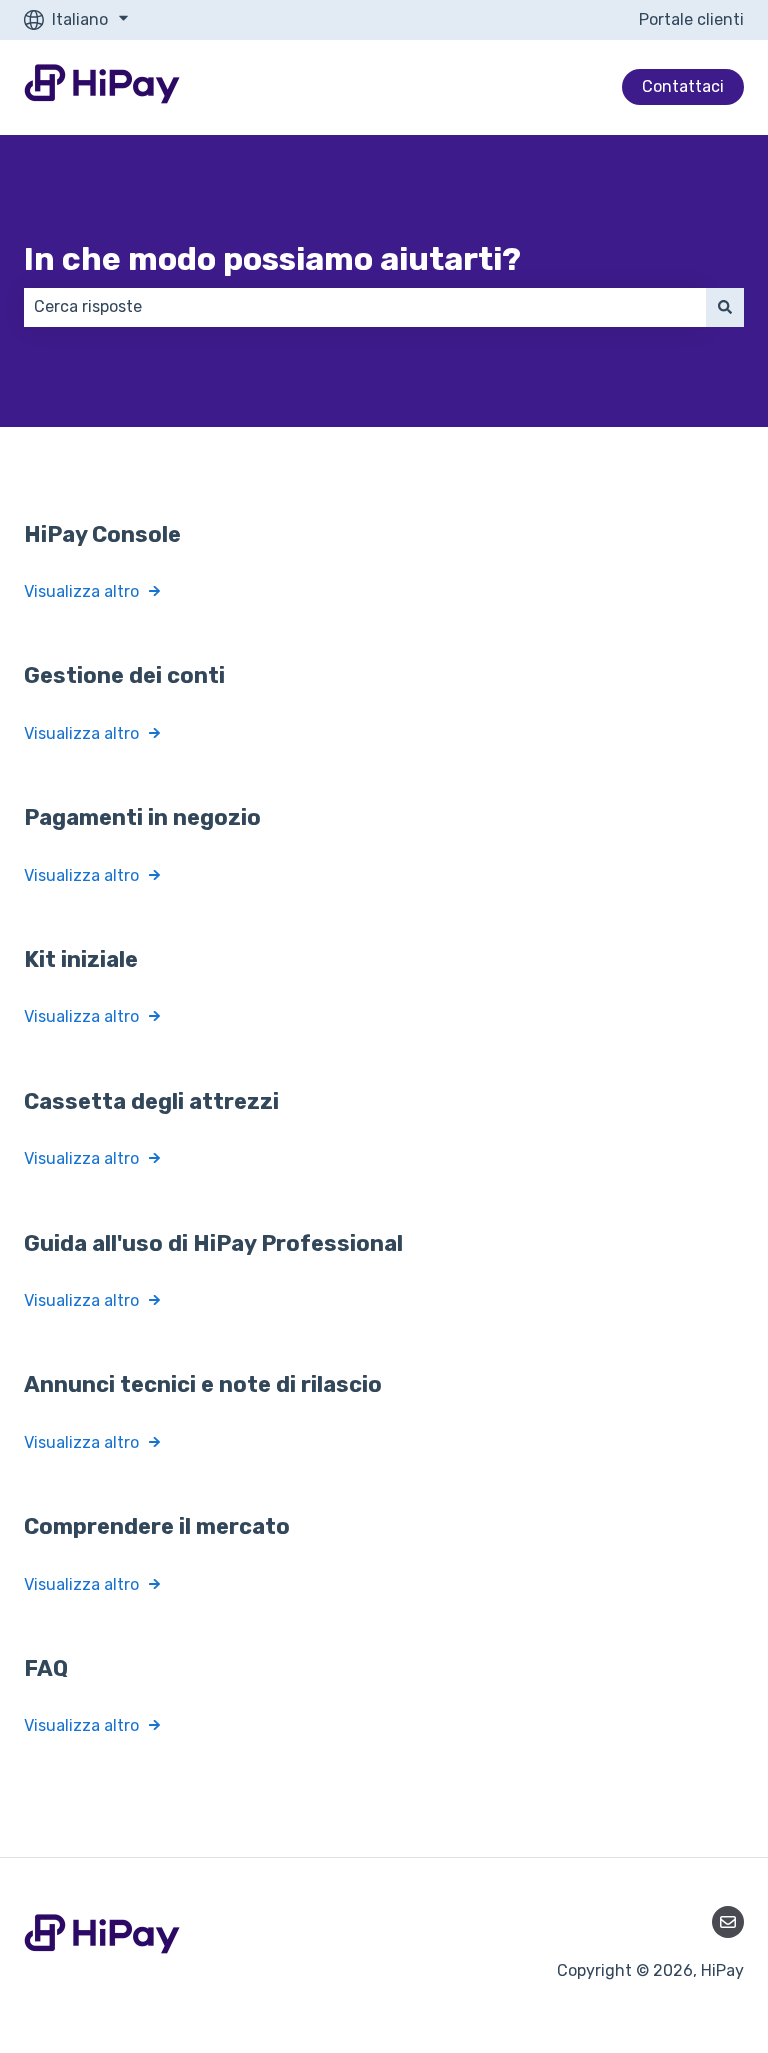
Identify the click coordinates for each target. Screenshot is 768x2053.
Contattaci (683, 86)
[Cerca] (725, 307)
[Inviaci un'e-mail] (728, 1922)
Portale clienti (691, 19)
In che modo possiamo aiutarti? (272, 259)
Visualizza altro (81, 591)
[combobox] (365, 307)
